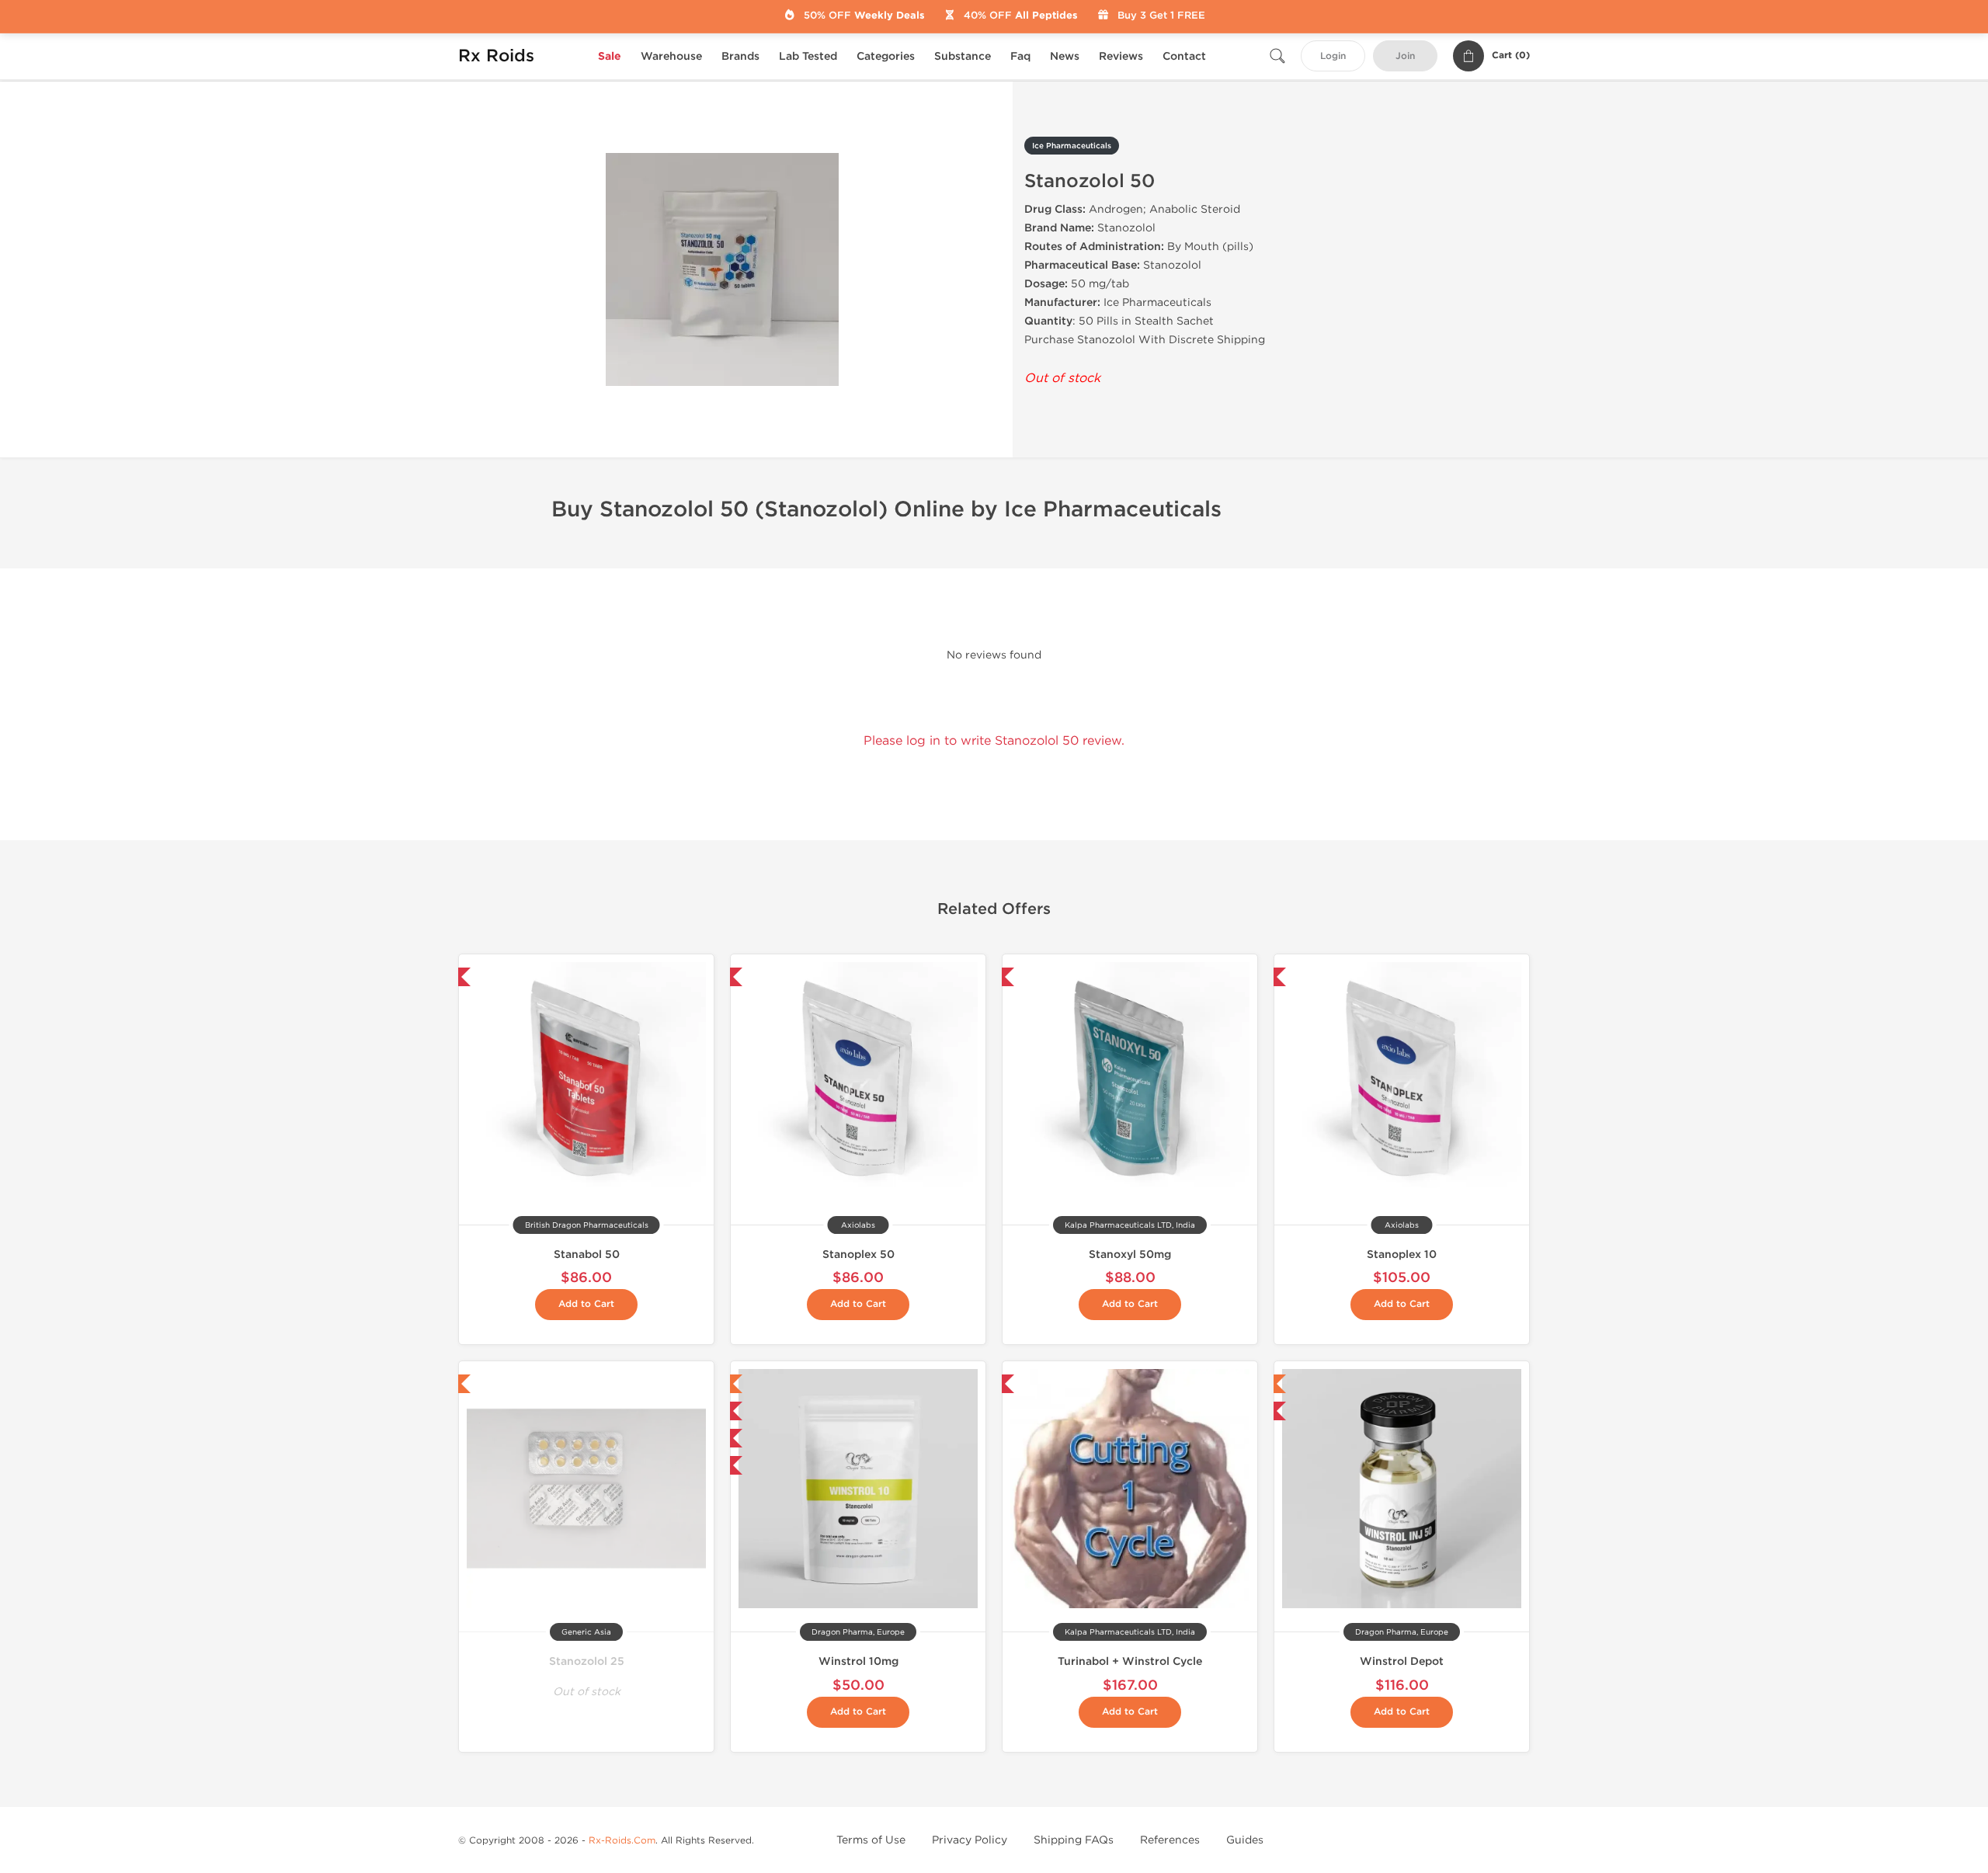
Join (1405, 56)
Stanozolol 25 (587, 1661)
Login (1333, 56)
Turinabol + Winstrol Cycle (1130, 1661)
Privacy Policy (970, 1840)
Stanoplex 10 (1402, 1254)
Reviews (1121, 56)
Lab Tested (808, 56)
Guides (1245, 1840)
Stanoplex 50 (858, 1254)
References (1170, 1840)
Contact (1184, 56)
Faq (1020, 56)
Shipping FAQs (1074, 1840)
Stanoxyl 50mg (1130, 1254)
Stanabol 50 (587, 1254)
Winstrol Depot (1402, 1661)
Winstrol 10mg (858, 1661)
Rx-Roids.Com (622, 1840)
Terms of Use (871, 1840)
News (1065, 56)
